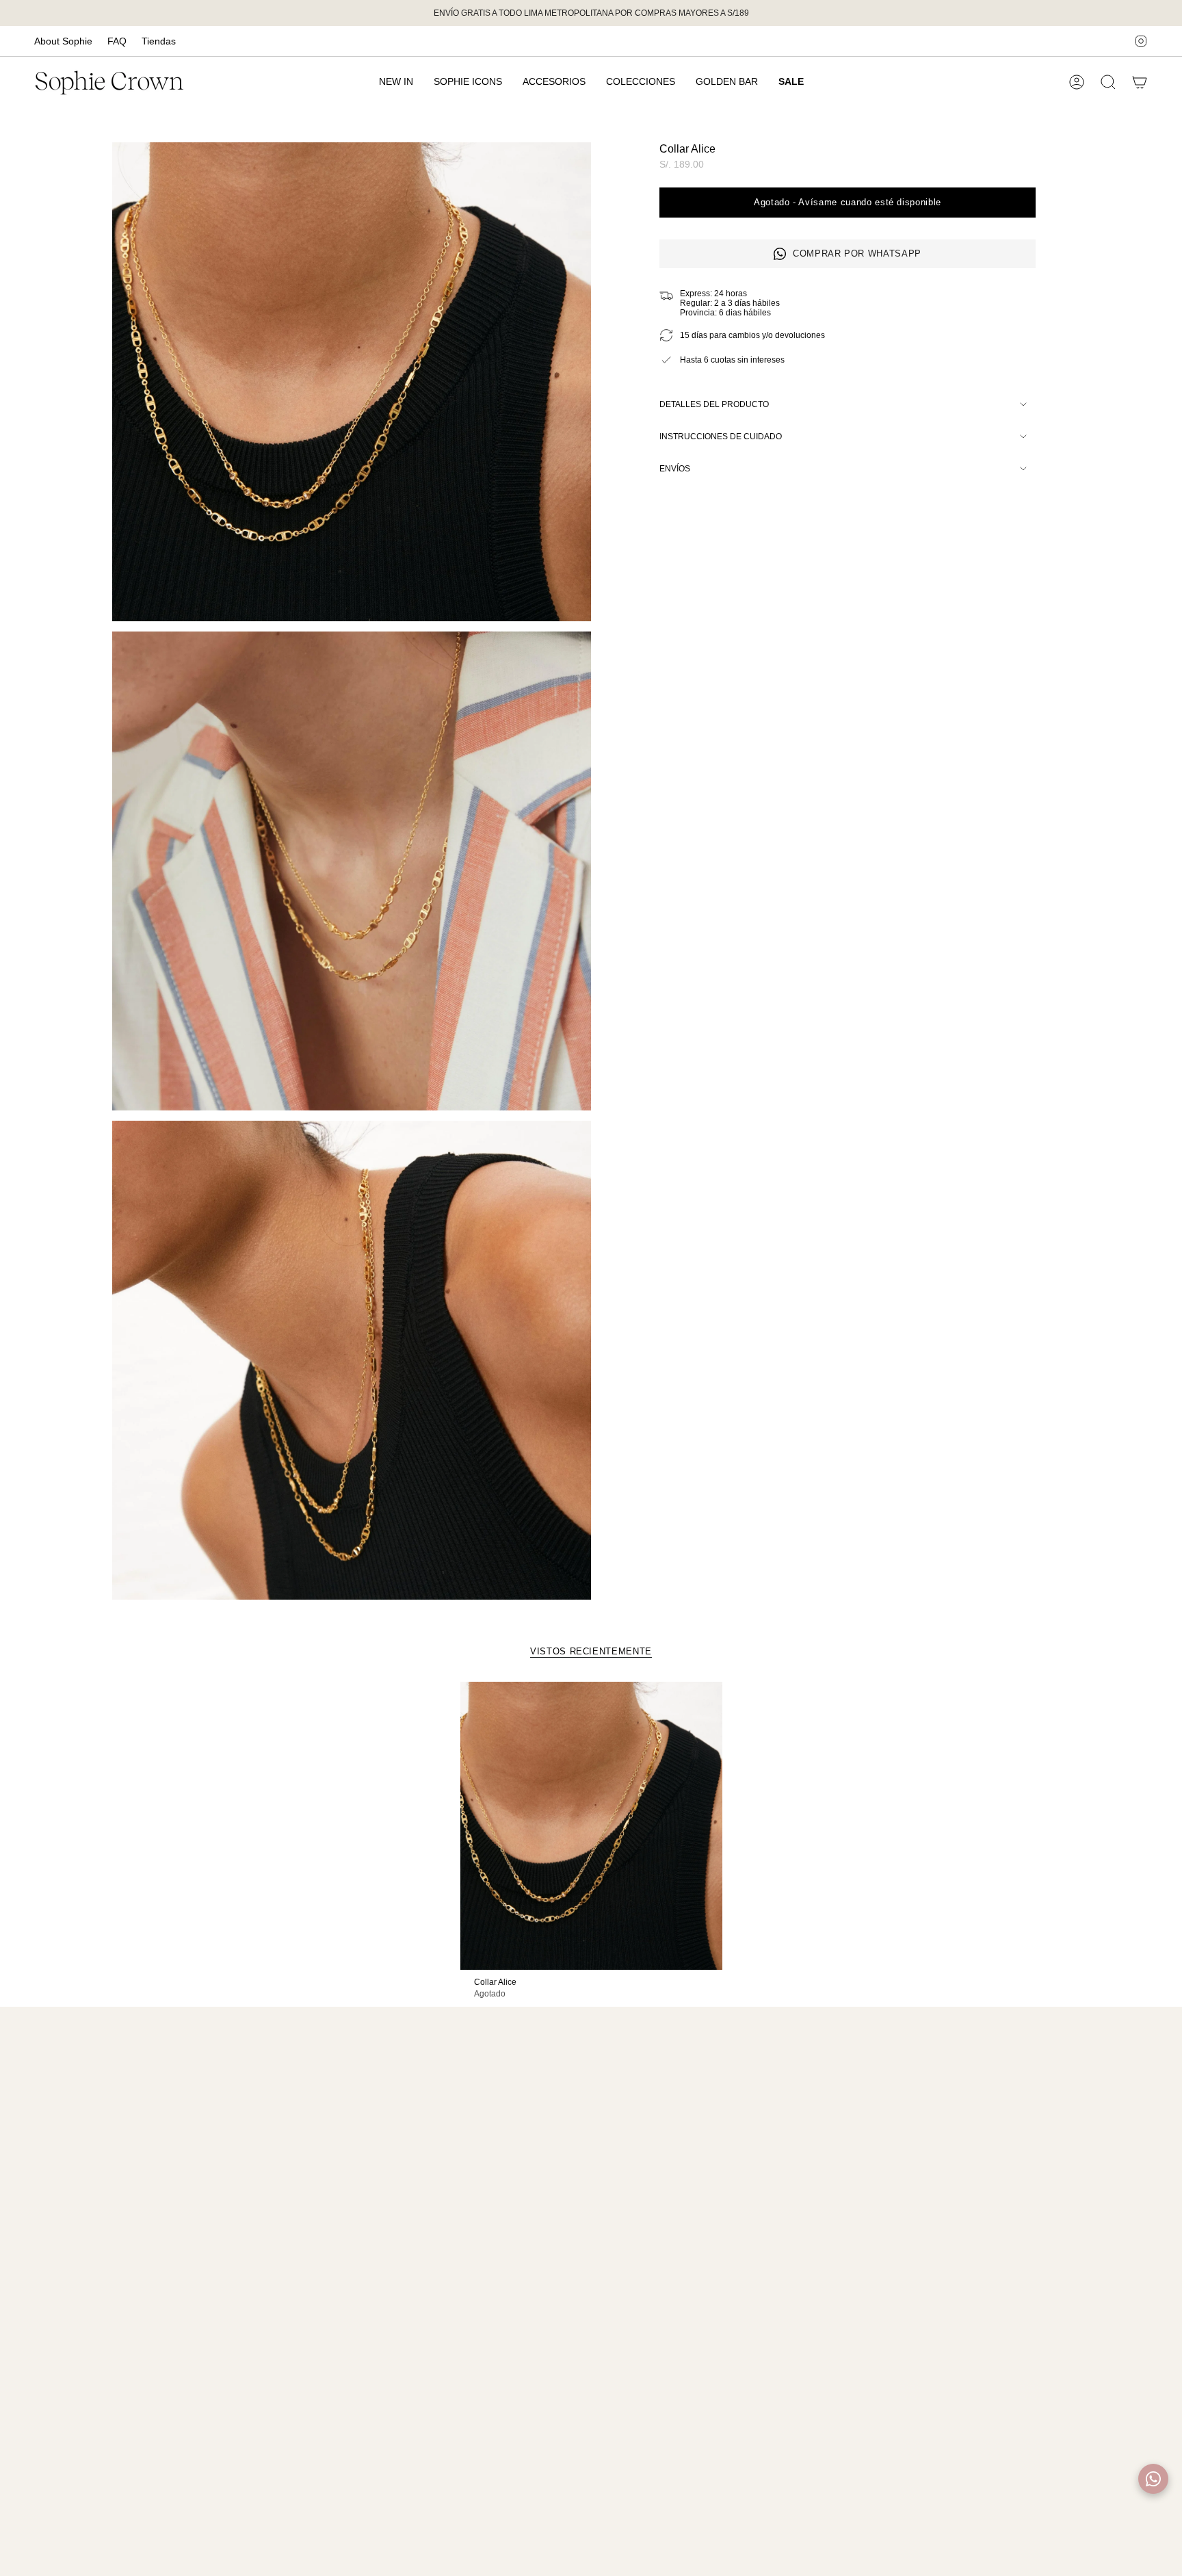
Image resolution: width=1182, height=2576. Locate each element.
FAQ (117, 41)
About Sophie (63, 41)
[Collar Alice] (591, 1826)
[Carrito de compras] (1140, 82)
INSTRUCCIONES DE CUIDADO (721, 437)
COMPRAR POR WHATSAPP (857, 253)
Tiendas (159, 41)
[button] (554, 82)
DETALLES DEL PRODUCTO (714, 404)
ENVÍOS (675, 469)
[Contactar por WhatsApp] (1153, 2479)
